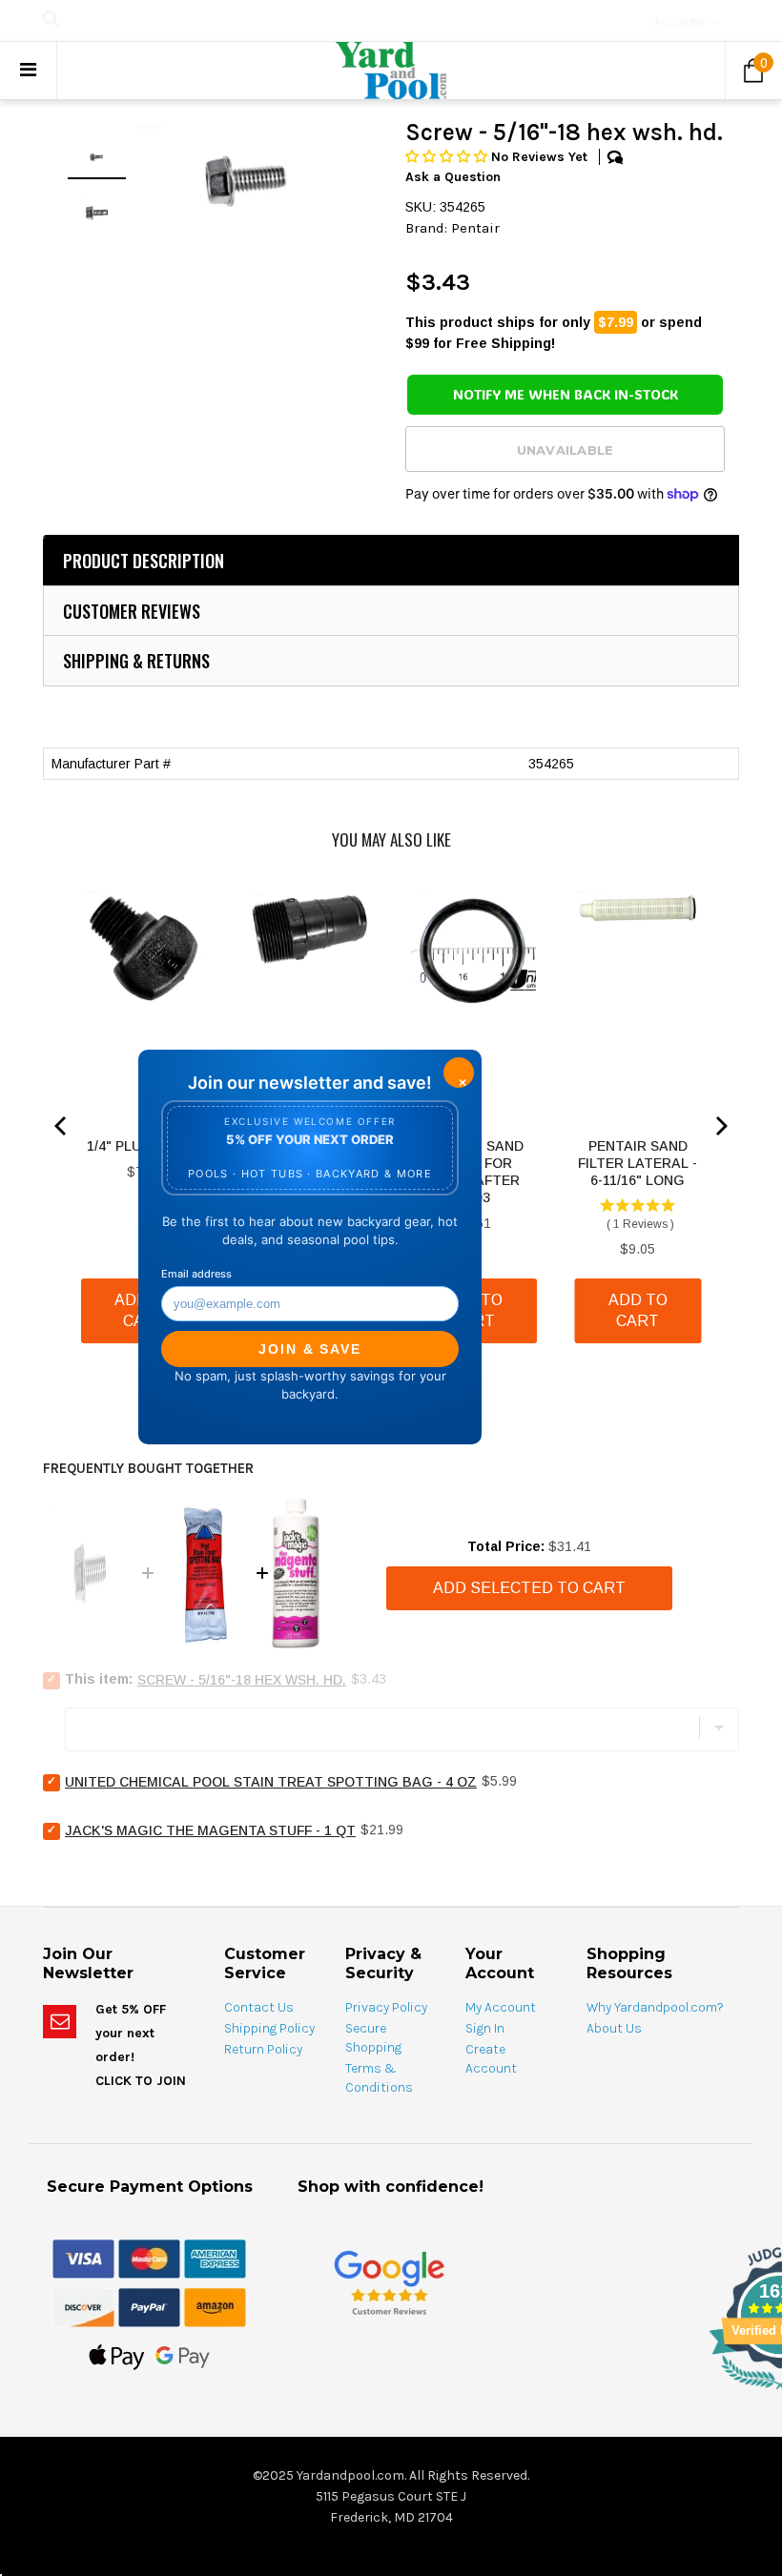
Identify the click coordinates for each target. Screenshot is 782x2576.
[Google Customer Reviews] (389, 2282)
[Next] (720, 1126)
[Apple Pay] (117, 2356)
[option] (247, 181)
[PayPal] (149, 2306)
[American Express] (215, 2258)
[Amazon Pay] (215, 2306)
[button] (448, 157)
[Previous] (62, 1126)
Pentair (475, 228)
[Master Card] (149, 2258)
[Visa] (83, 2258)
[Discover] (83, 2306)
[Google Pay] (183, 2356)
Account (680, 22)
